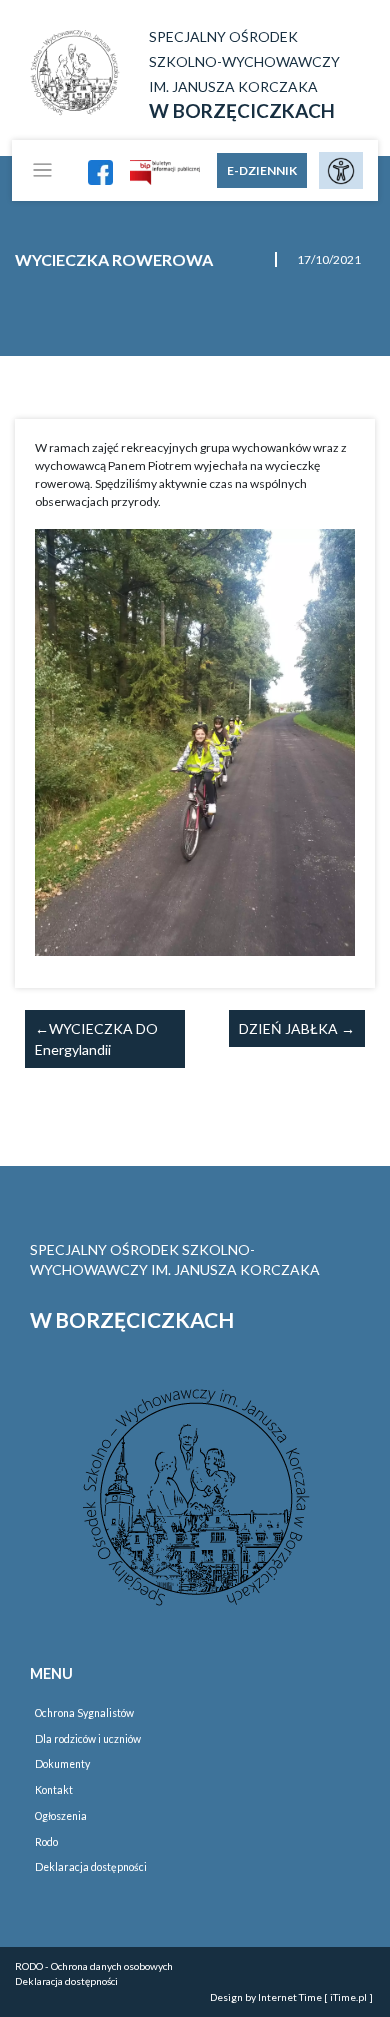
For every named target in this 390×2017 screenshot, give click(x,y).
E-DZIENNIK (262, 170)
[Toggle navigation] (42, 170)
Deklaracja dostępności (91, 1867)
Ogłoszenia (61, 1816)
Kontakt (54, 1790)
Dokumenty (62, 1764)
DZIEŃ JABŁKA (288, 1028)
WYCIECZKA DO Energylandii (96, 1039)
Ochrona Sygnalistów (84, 1713)
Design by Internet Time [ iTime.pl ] (291, 1997)
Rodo (46, 1842)
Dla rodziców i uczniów (88, 1739)
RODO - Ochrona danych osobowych (94, 1966)
